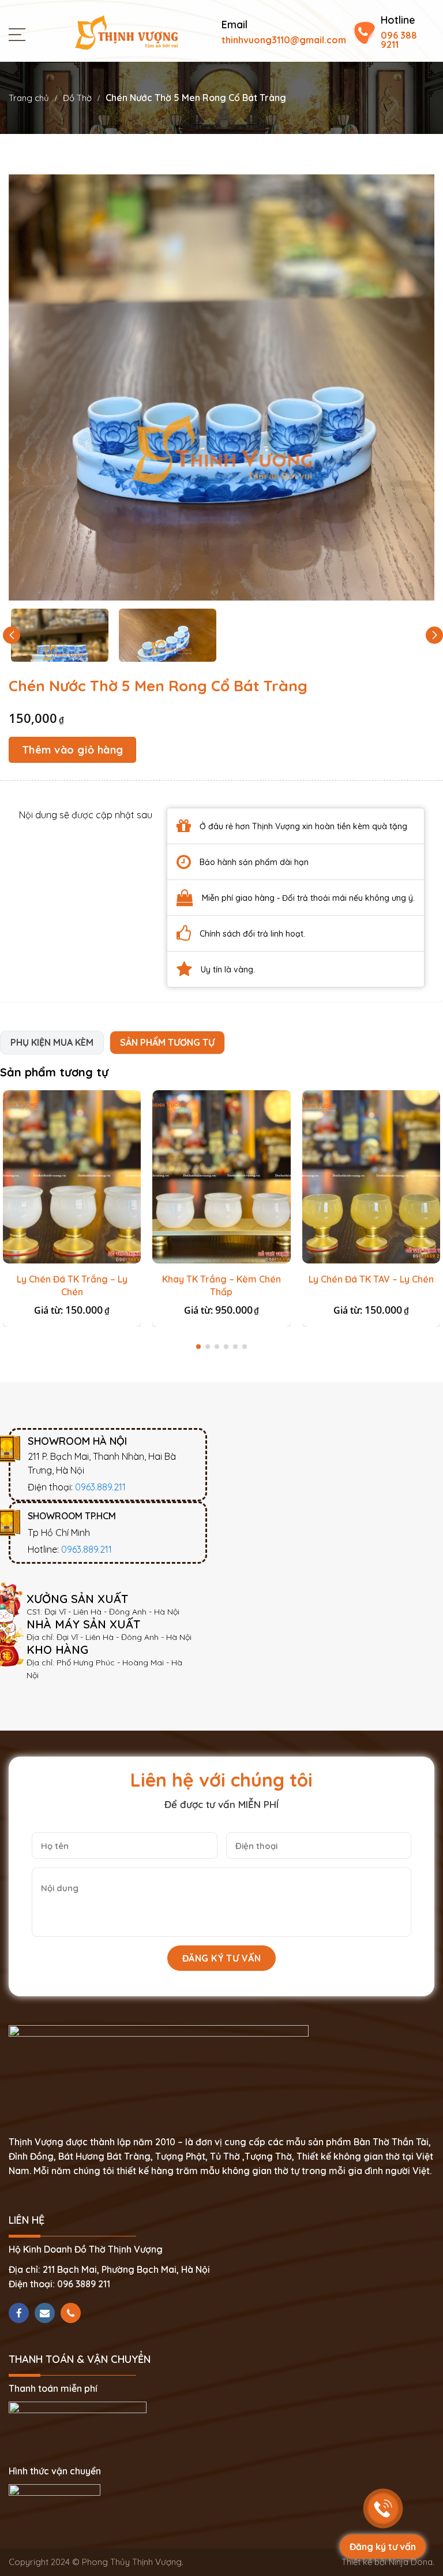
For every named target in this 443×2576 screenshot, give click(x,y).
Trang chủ (29, 98)
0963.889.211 (100, 1487)
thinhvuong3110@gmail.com (284, 40)
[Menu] (20, 34)
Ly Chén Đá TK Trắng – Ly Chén (72, 1285)
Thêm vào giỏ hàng (73, 750)
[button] (434, 635)
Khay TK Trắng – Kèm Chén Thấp (221, 1285)
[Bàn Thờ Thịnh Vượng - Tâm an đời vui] (126, 31)
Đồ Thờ (77, 98)
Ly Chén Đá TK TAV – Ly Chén (371, 1279)
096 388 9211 (399, 40)
